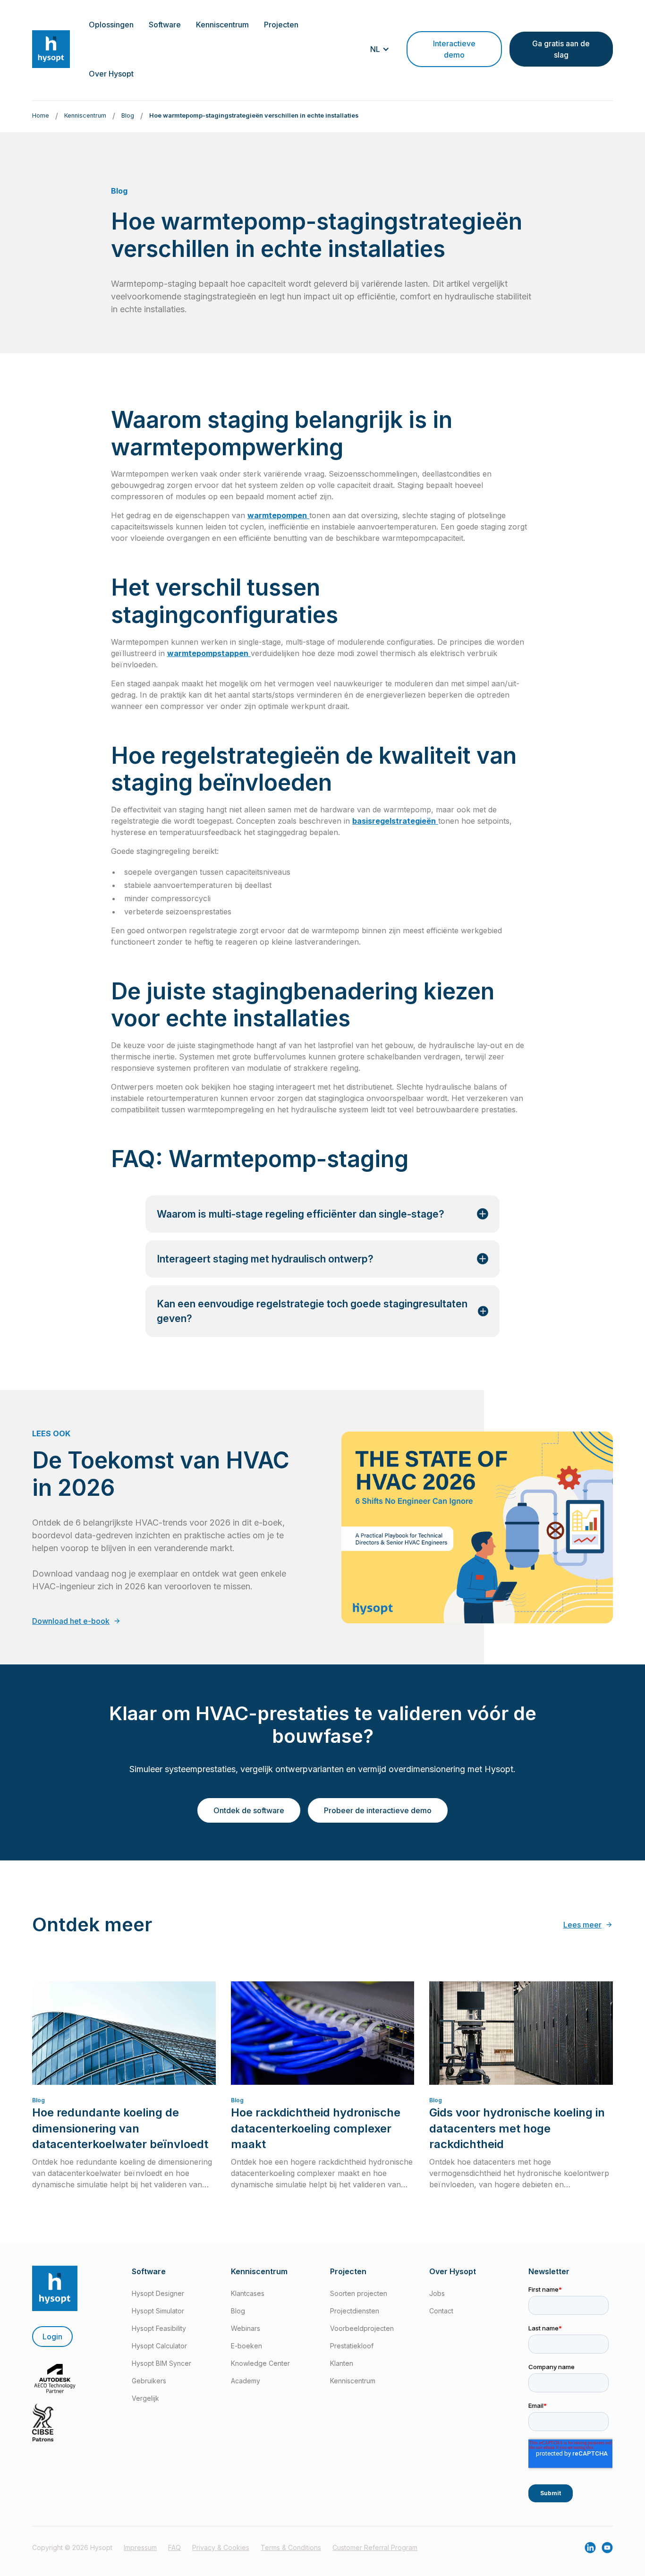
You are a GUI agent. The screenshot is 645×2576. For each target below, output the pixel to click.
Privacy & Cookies (221, 2547)
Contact (441, 2311)
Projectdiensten (355, 2311)
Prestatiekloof (352, 2346)
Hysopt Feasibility (159, 2328)
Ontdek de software (249, 1810)
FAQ (174, 2547)
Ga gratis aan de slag (561, 49)
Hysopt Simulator (158, 2311)
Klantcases (248, 2293)
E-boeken (246, 2346)
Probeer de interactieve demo (378, 1810)
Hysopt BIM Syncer (161, 2363)
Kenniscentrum (353, 2381)
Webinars (246, 2328)
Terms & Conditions (291, 2547)
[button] (111, 25)
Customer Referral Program (375, 2547)
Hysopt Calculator (159, 2346)
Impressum (140, 2547)
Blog (238, 2311)
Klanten (342, 2363)
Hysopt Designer (158, 2293)
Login (52, 2337)
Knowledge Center (260, 2363)
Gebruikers (149, 2381)
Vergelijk (145, 2398)
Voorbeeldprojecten (362, 2328)
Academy (246, 2381)
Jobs (437, 2293)
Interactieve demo (454, 49)
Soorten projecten (359, 2293)
